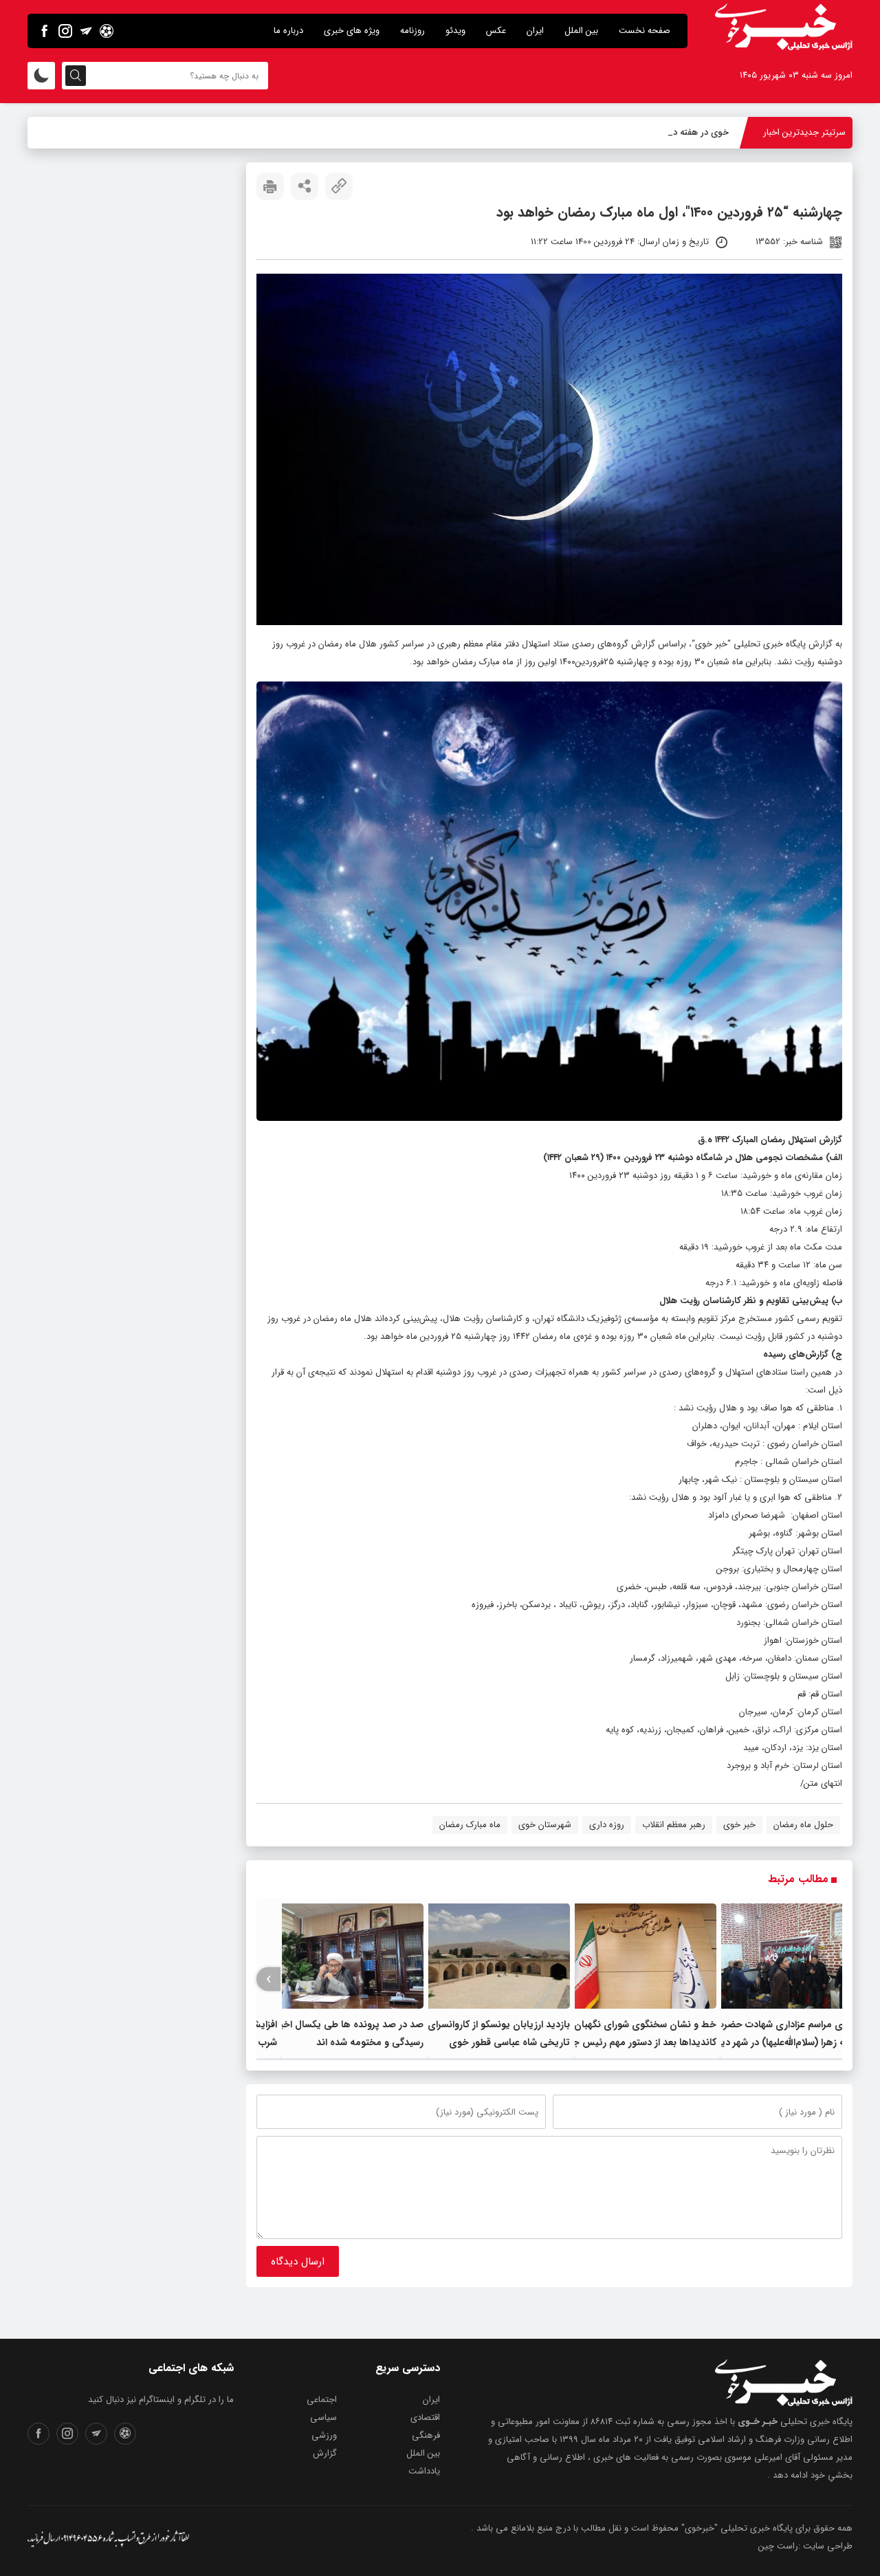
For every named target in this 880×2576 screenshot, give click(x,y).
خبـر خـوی (758, 2422)
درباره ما (288, 31)
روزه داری (607, 1825)
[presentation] (830, 1979)
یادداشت (424, 2471)
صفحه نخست (645, 31)
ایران (535, 31)
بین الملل (581, 31)
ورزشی (324, 2435)
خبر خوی (711, 644)
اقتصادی (425, 2417)
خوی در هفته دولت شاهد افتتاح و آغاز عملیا (647, 132)
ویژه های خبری (352, 31)
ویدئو (455, 31)
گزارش (325, 2453)
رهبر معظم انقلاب (674, 1825)
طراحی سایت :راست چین (805, 2546)
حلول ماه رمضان (803, 1825)
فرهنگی (426, 2435)
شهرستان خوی (545, 1825)
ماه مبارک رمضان (470, 1825)
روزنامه (412, 31)
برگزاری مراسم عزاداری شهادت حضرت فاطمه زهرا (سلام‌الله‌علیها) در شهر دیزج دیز (786, 2042)
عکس (496, 31)
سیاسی (323, 2417)
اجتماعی (322, 2400)
